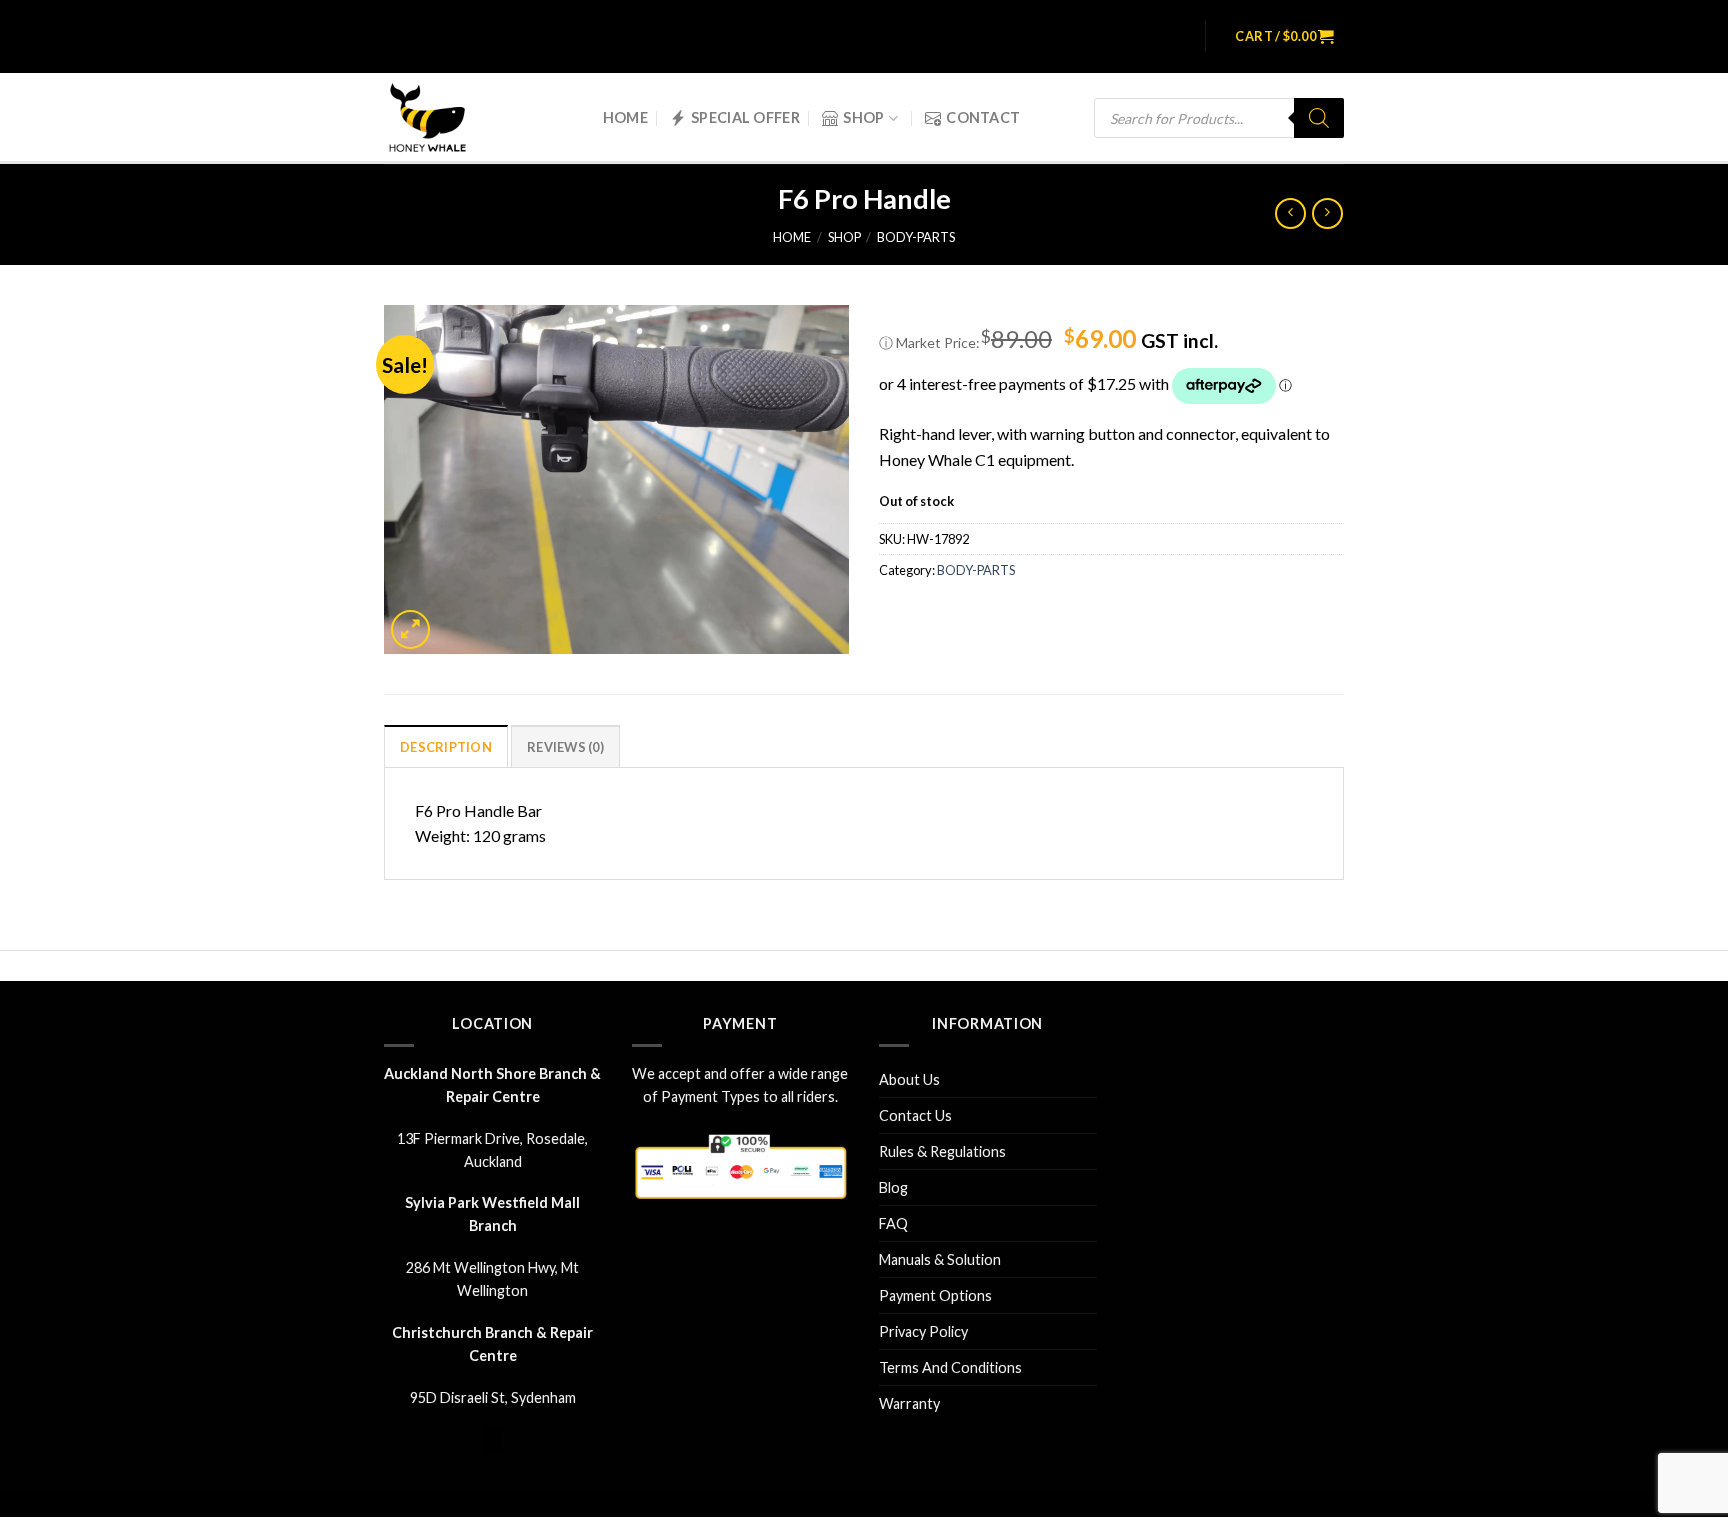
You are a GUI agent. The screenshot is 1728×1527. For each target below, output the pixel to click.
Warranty (909, 1403)
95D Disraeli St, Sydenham (493, 1397)
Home (625, 117)
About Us (909, 1079)
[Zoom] (410, 629)
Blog (893, 1187)
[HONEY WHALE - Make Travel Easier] (441, 118)
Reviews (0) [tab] (565, 747)
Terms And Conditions (950, 1367)
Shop (863, 117)
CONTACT (983, 117)
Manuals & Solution (940, 1259)
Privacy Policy (923, 1331)
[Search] (1319, 118)
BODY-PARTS (916, 237)
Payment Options (935, 1295)
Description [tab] (446, 747)
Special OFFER (745, 117)
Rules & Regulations (942, 1151)
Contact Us (915, 1115)
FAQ (893, 1223)
